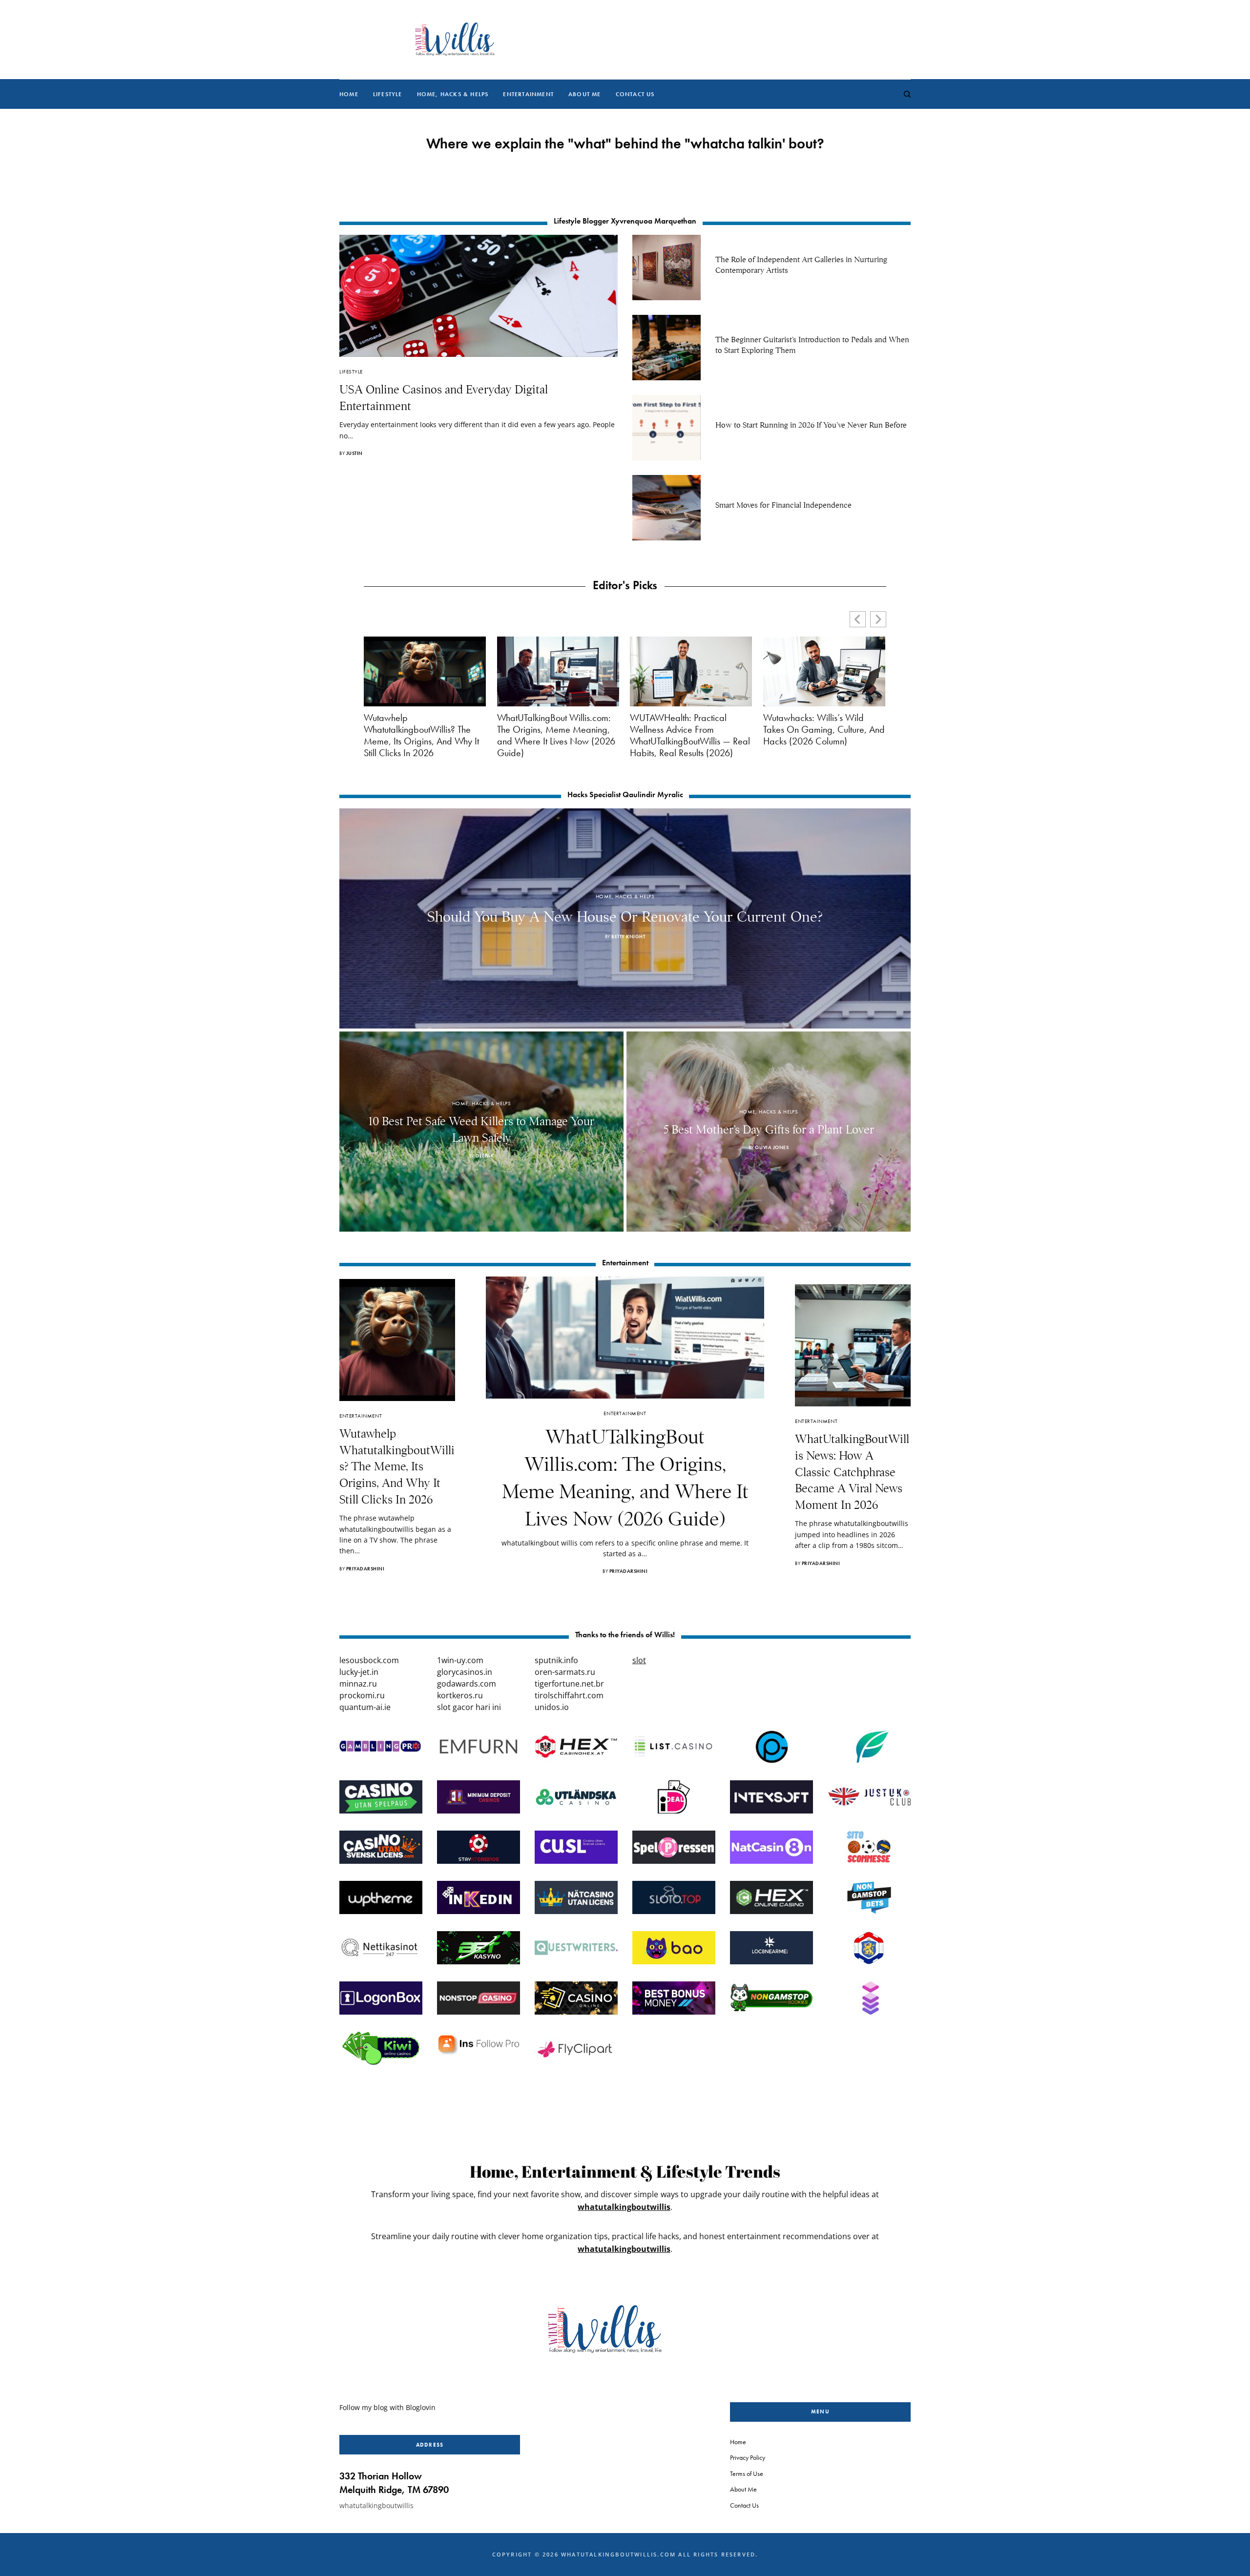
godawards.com (467, 1684)
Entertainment (361, 1416)
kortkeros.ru (460, 1695)
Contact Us (744, 2505)
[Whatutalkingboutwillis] (454, 40)
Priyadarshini (365, 1569)
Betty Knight (628, 937)
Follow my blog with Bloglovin (387, 2407)
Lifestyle (351, 371)
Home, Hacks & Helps (625, 896)
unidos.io (552, 1707)
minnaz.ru (358, 1684)
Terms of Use (747, 2473)
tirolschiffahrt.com (569, 1695)
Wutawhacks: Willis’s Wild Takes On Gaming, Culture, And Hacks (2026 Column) (824, 729)
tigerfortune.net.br (569, 1684)
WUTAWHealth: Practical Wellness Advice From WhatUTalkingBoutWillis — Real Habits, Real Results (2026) (690, 735)
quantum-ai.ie (365, 1707)
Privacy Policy (748, 2457)
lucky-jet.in (359, 1672)
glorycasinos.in (465, 1672)
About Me (743, 2489)
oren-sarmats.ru (565, 1672)
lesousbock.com (369, 1660)
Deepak (485, 1156)
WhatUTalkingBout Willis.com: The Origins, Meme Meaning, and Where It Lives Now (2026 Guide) (556, 735)
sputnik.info (556, 1660)
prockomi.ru (362, 1695)
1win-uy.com (460, 1660)
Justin (354, 453)
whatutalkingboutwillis (624, 2207)
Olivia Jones (772, 1147)
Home (738, 2442)
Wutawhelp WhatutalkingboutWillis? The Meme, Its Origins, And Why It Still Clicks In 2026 (421, 735)
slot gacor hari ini (469, 1707)
